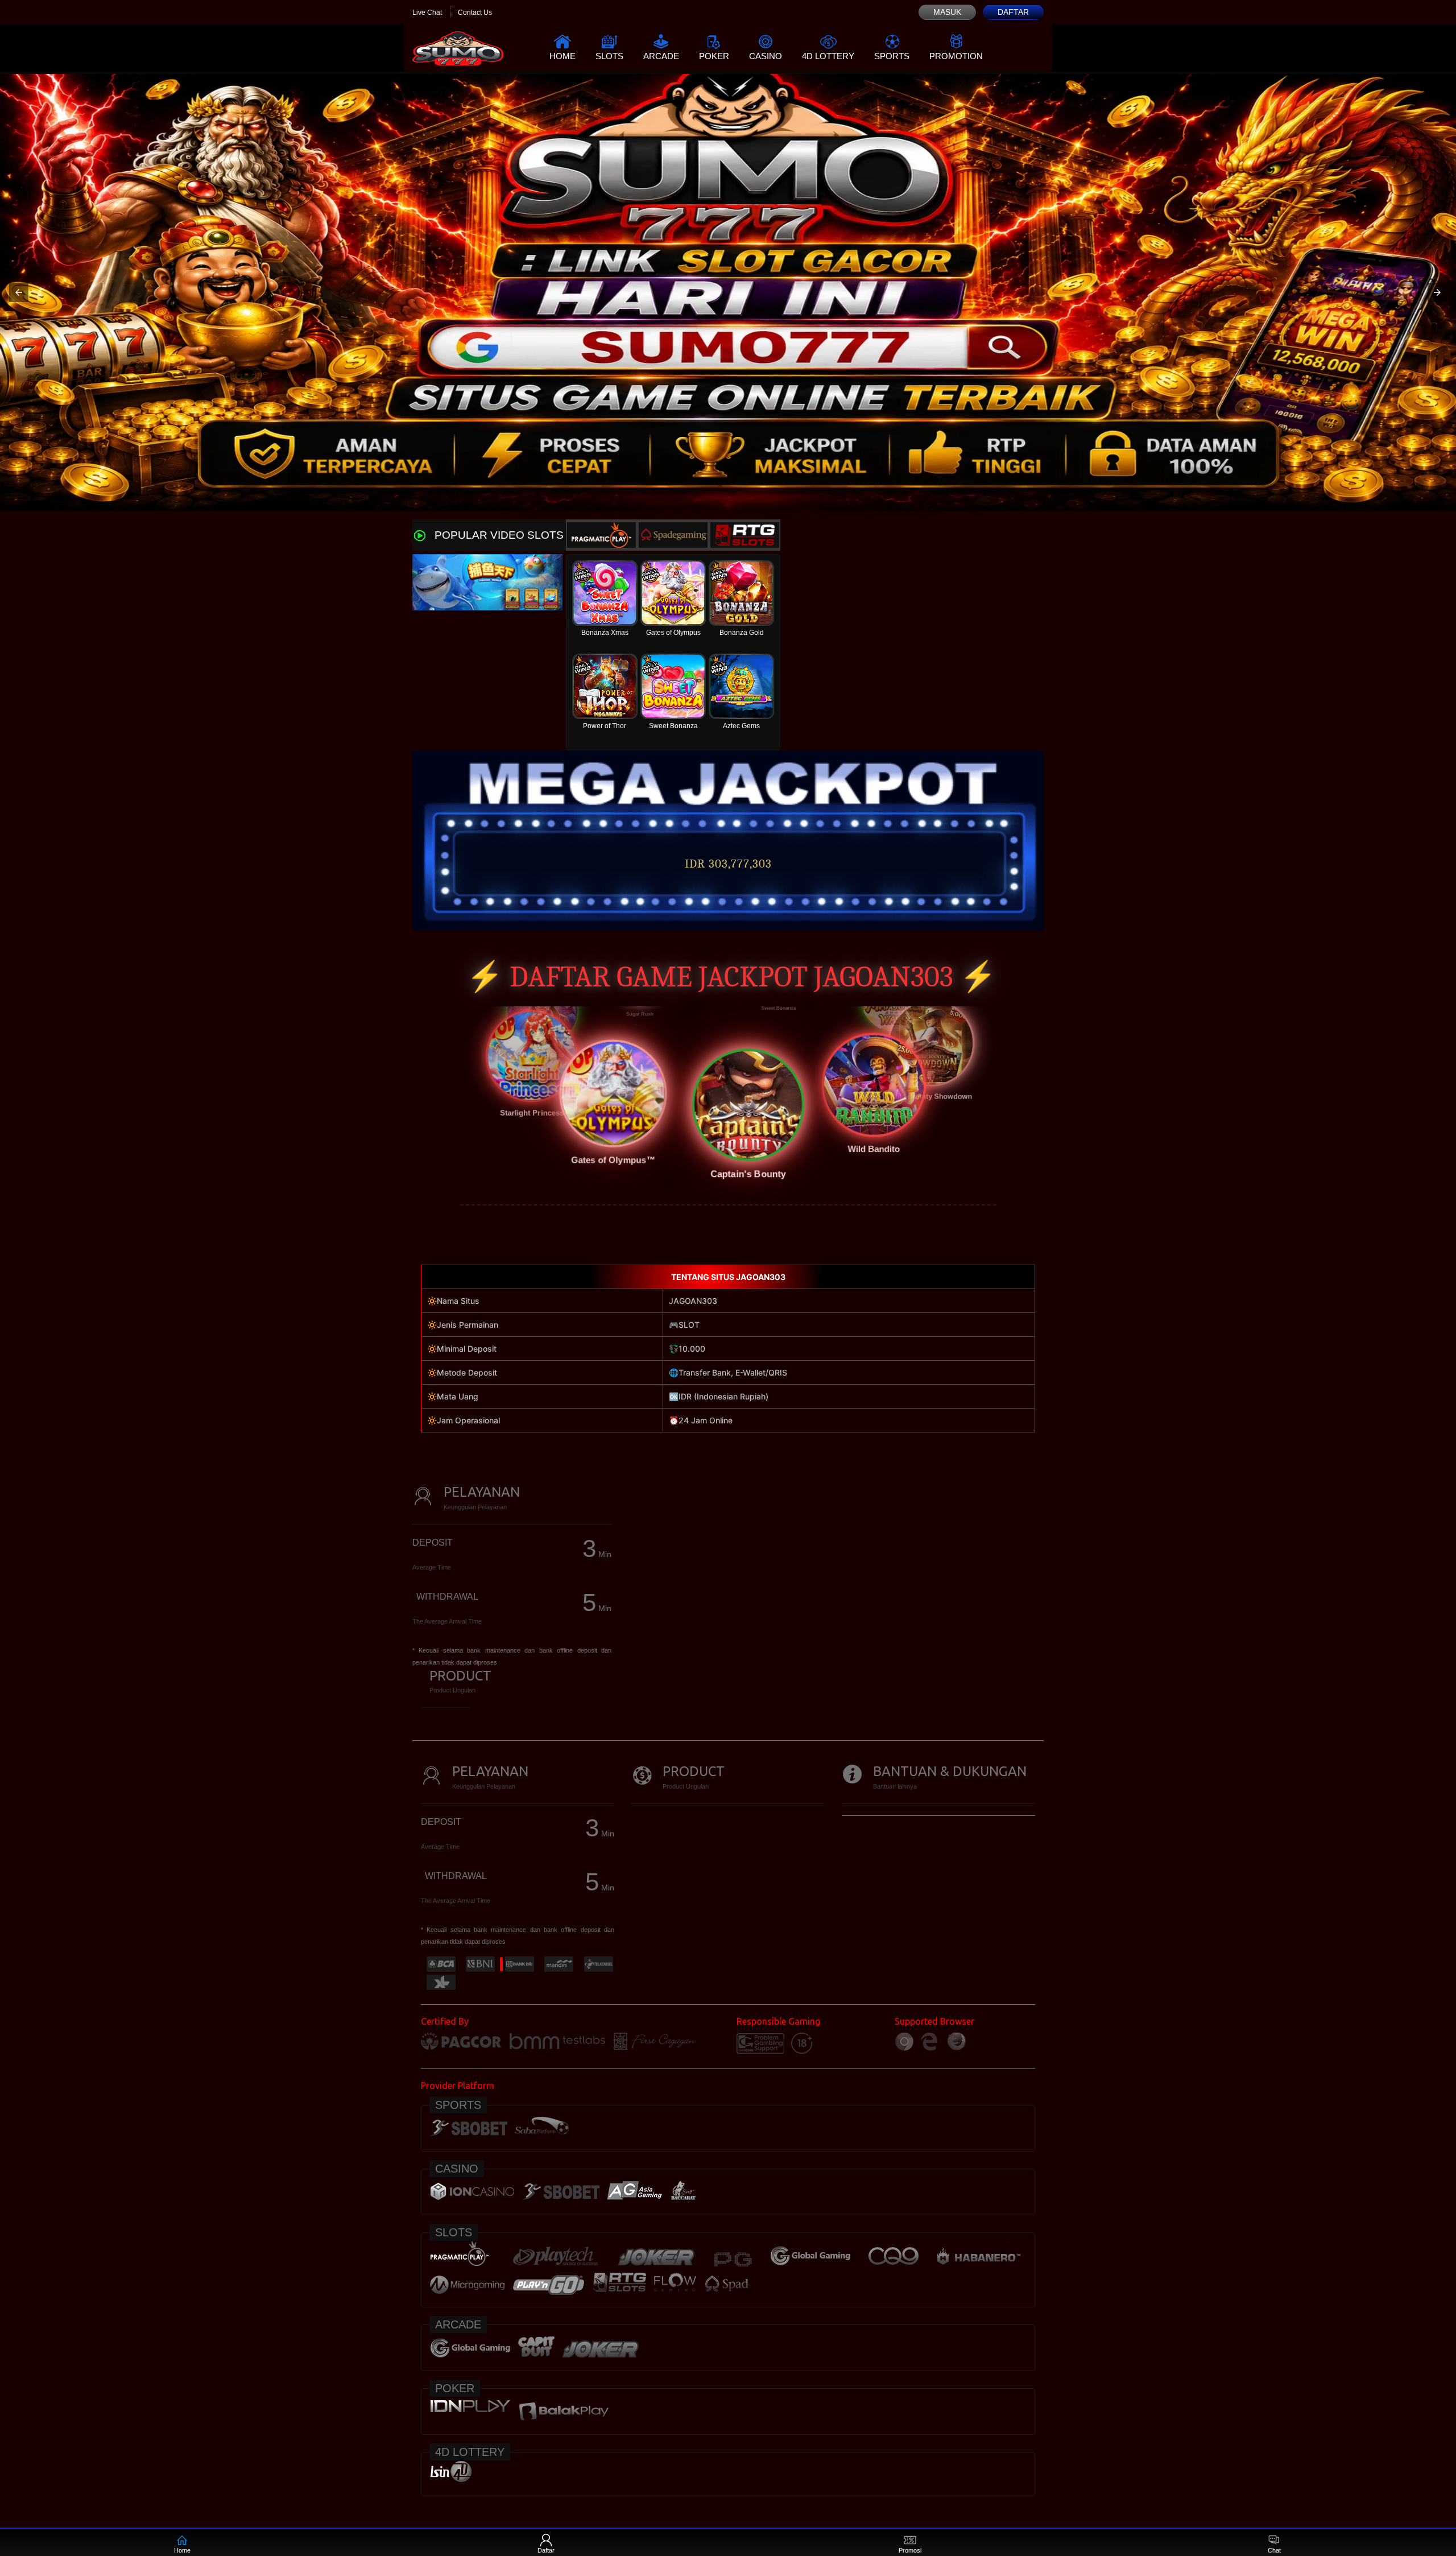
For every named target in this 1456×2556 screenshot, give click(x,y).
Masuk (947, 12)
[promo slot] (728, 292)
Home (562, 56)
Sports (892, 56)
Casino (766, 56)
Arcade (661, 56)
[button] (19, 292)
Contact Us (475, 13)
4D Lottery (828, 56)
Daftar (1013, 12)
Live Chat (427, 13)
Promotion (956, 56)
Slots (609, 56)
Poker (714, 56)
